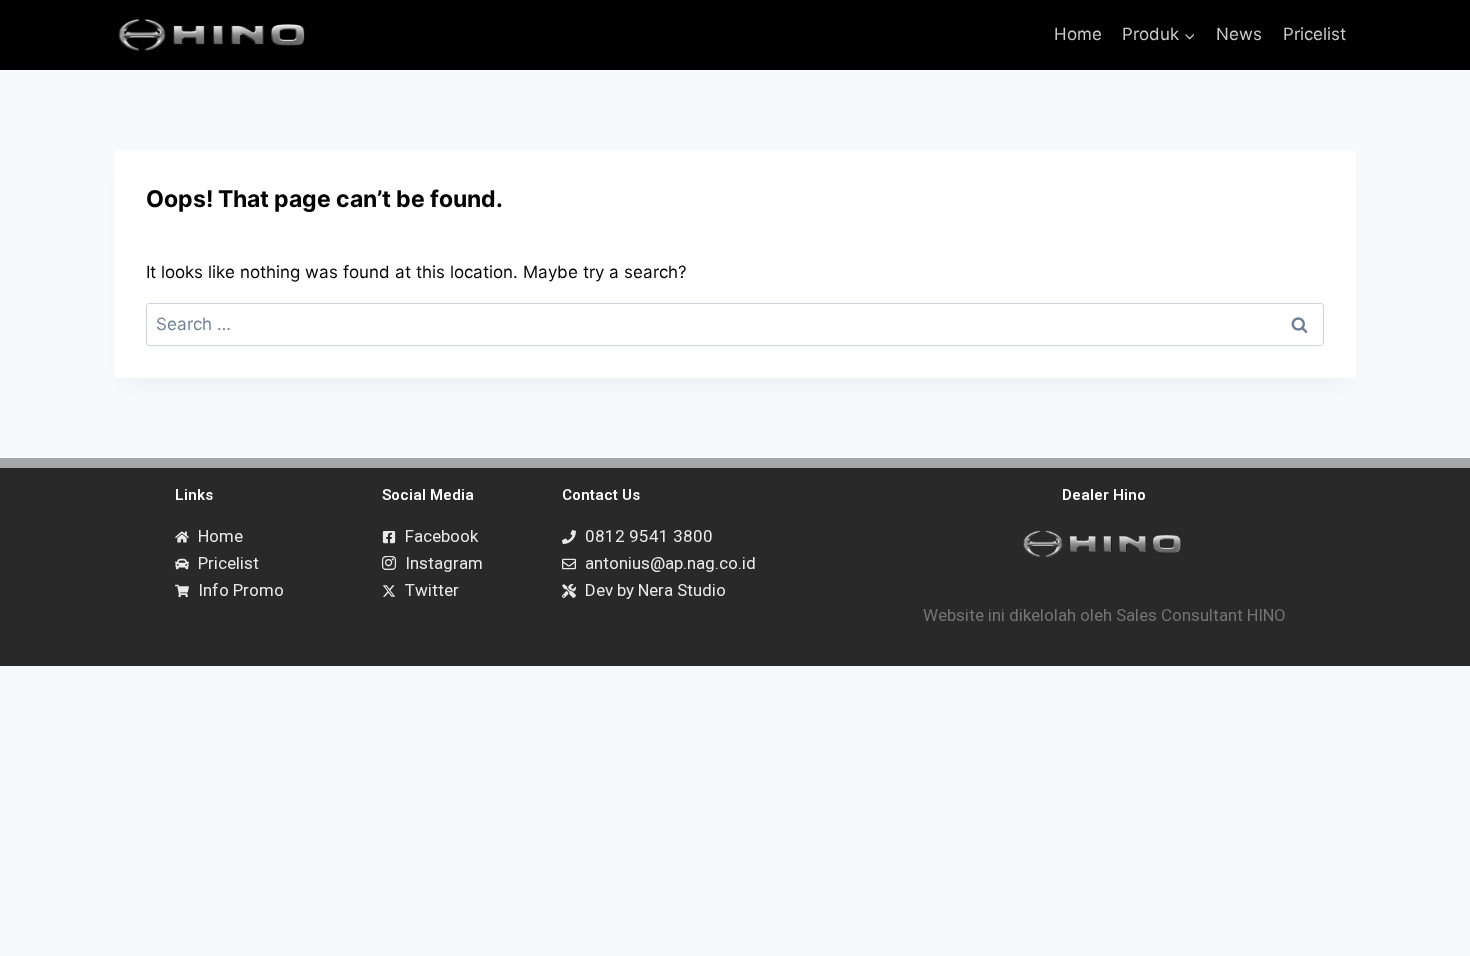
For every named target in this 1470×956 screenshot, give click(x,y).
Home (1078, 34)
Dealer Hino (1104, 495)
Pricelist (1314, 34)
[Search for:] (735, 324)
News (1239, 34)
